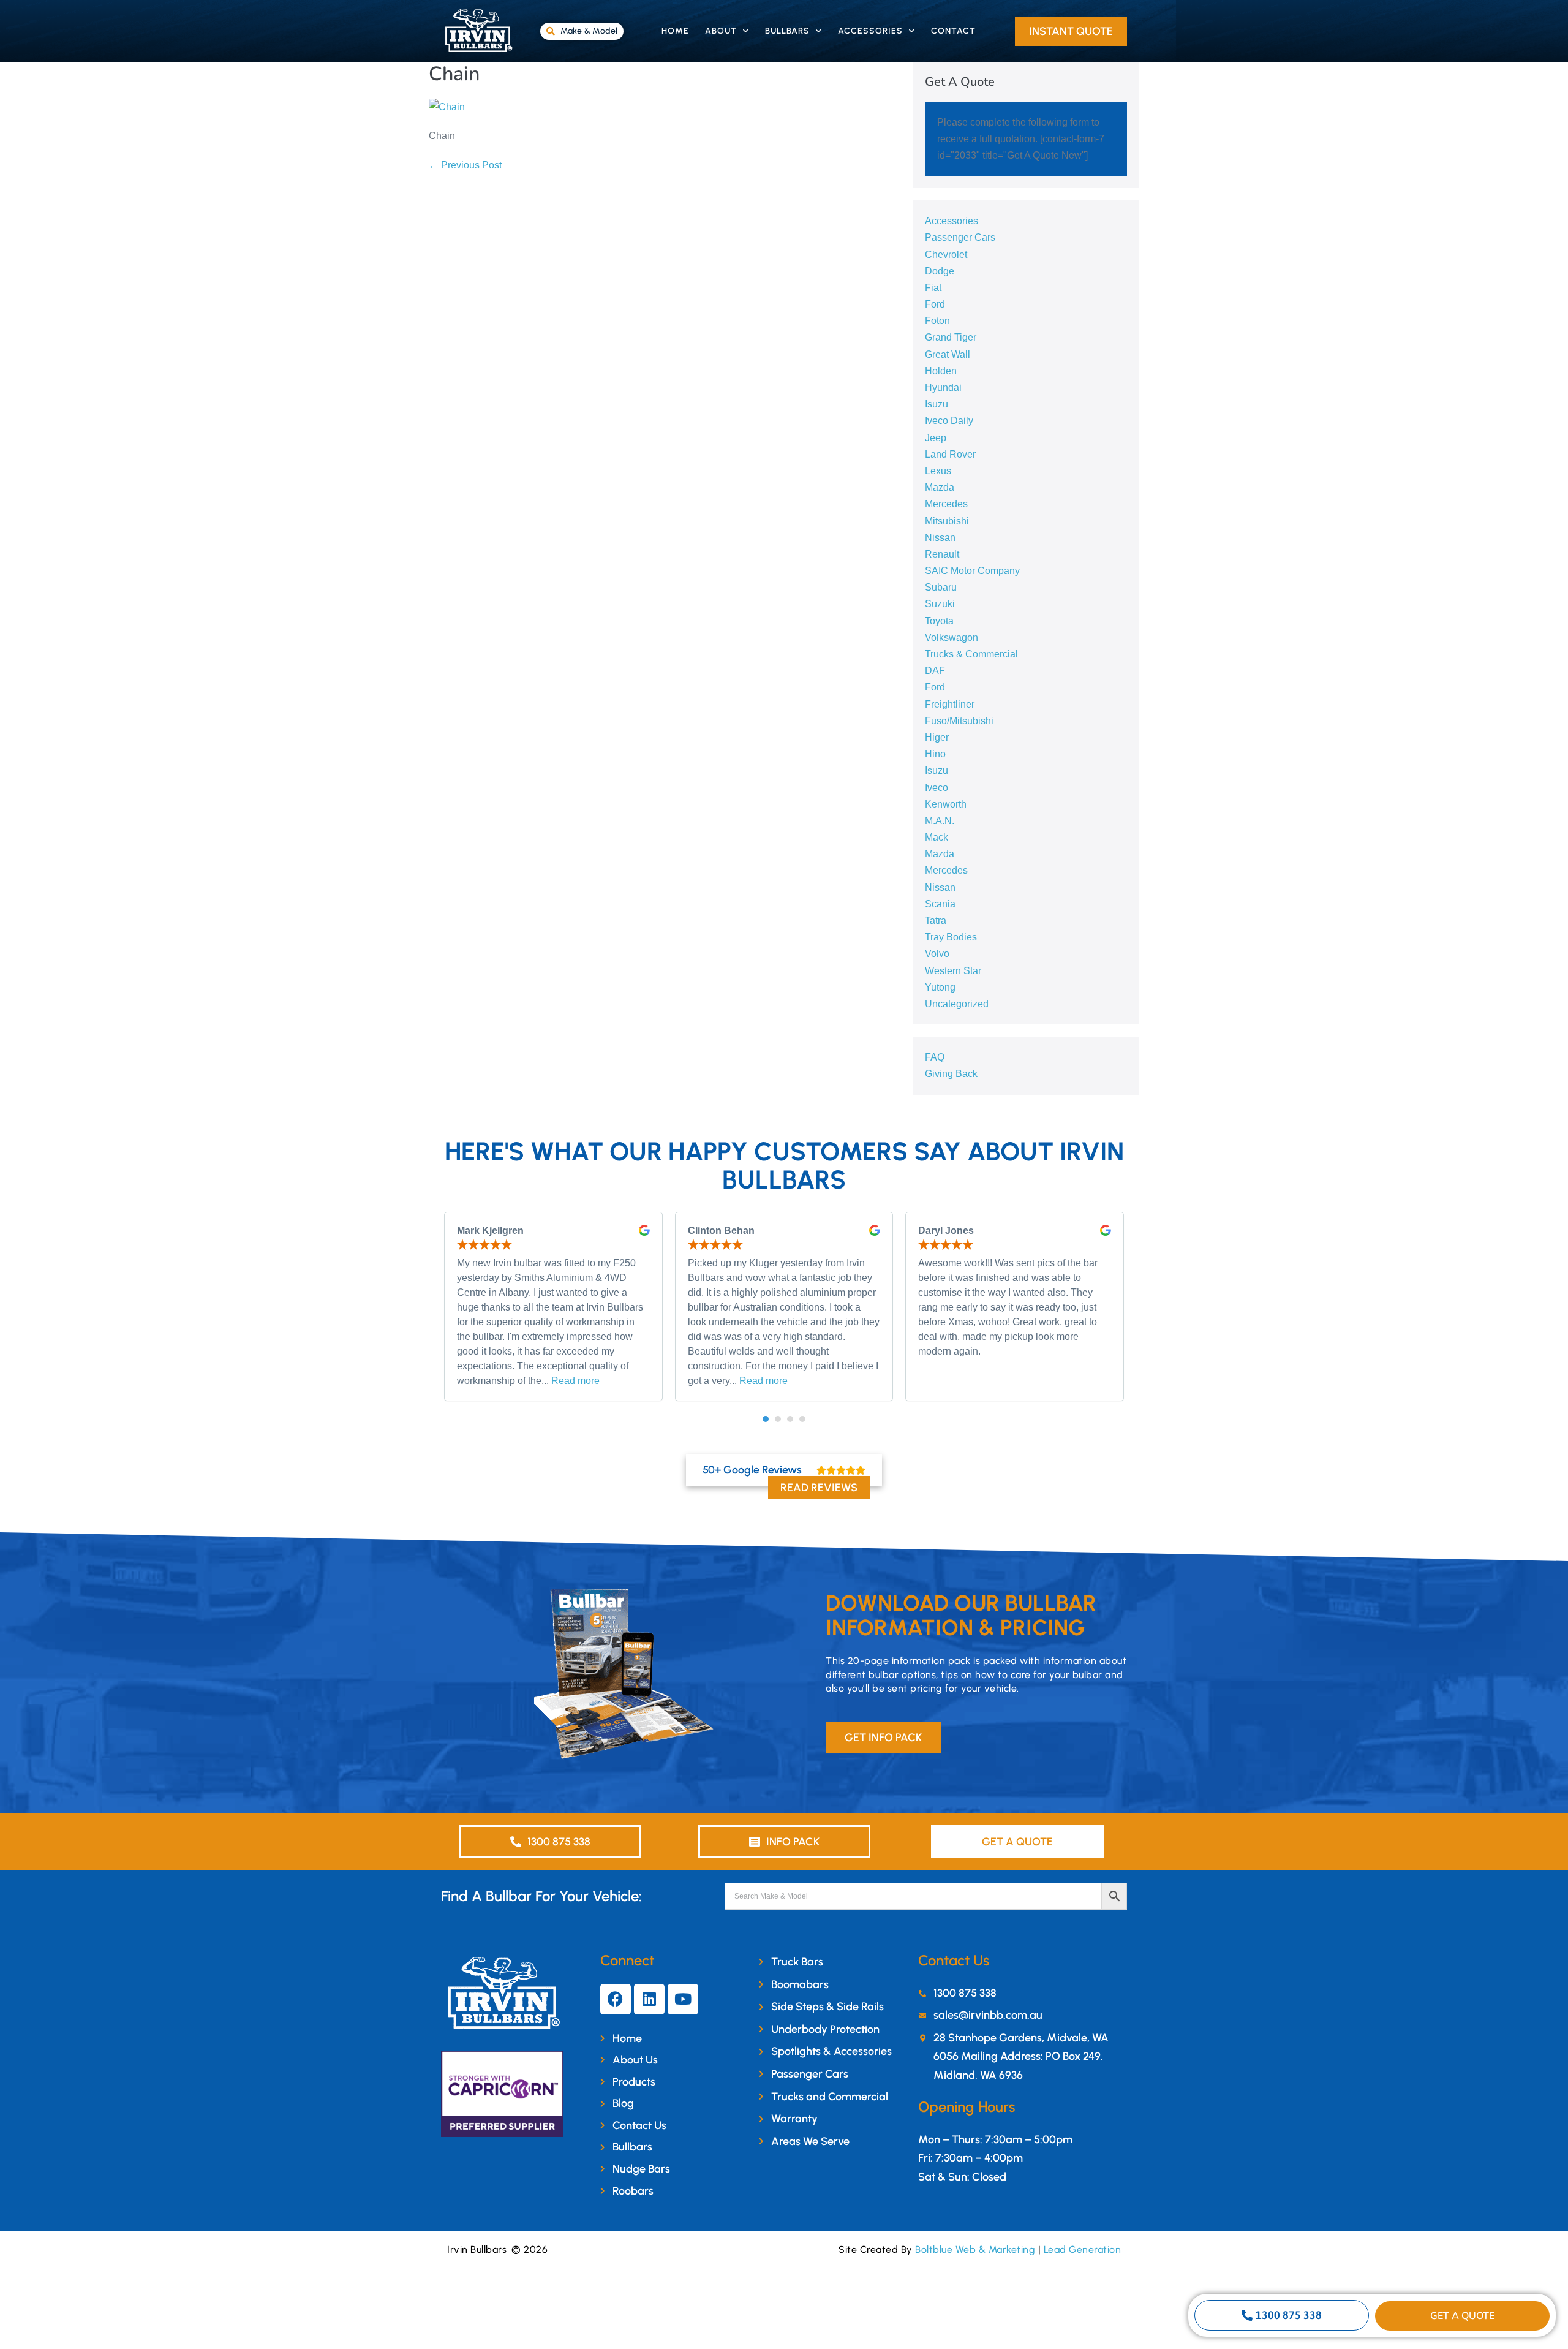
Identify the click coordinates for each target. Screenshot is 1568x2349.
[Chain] (447, 106)
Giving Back (951, 1074)
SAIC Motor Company (972, 571)
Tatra (936, 921)
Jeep (936, 438)
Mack (937, 837)
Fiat (933, 288)
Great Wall (948, 354)
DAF (935, 671)
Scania (940, 904)
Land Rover (950, 454)
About (721, 31)
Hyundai (943, 388)
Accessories (870, 31)
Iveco (937, 788)
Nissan (940, 538)
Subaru (941, 587)
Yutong (940, 987)
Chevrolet (946, 255)
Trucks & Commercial (971, 654)
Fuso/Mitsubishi (959, 721)
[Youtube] (683, 1999)
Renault (942, 554)
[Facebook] (616, 1999)
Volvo (937, 954)
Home (675, 31)
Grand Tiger (951, 337)
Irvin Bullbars (477, 2249)
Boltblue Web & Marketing (975, 2249)
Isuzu (937, 404)
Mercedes (946, 504)
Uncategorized (957, 1004)
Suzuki (940, 604)
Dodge (940, 271)
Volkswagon (952, 637)
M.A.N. (940, 821)
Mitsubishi (947, 521)
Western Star (953, 971)
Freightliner (950, 704)
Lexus (938, 471)
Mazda (940, 487)
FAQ (935, 1057)
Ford (935, 304)
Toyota (939, 621)
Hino (935, 754)
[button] (766, 1419)
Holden (941, 371)
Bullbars (787, 31)
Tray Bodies (951, 937)
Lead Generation (1083, 2249)
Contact (953, 31)
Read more (575, 1381)
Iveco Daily (949, 421)
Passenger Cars (960, 237)
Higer (937, 737)
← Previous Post (465, 165)
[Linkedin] (649, 1999)
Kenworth (946, 804)
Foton (937, 321)
